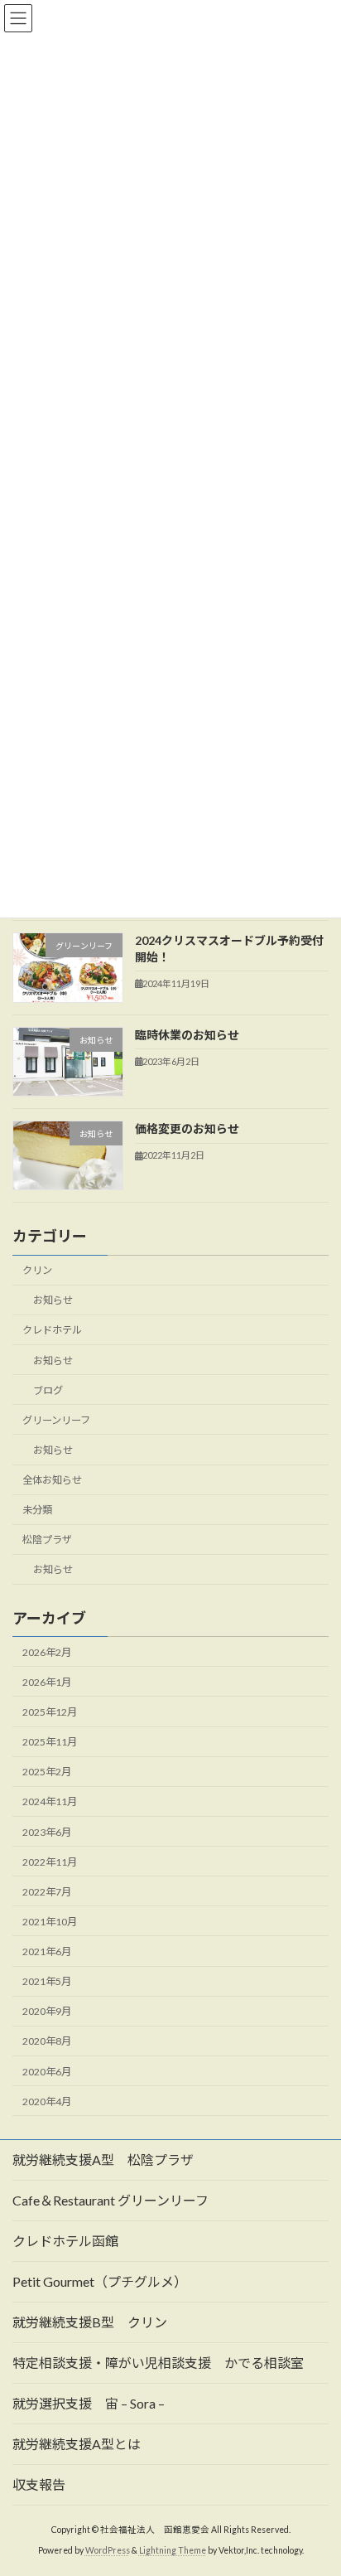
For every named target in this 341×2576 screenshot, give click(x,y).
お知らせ (53, 1301)
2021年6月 (47, 1951)
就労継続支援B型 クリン (90, 2322)
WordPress (108, 2550)
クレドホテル (52, 1331)
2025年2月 (47, 1772)
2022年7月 (47, 1892)
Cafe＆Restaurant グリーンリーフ (110, 2200)
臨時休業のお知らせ (187, 1035)
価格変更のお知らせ (187, 1128)
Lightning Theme (173, 2550)
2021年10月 (50, 1922)
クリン (37, 1270)
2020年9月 (47, 2011)
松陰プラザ (47, 1540)
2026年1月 (47, 1682)
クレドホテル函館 (65, 2241)
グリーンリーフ (56, 1420)
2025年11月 (50, 1742)
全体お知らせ (52, 1480)
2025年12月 (50, 1712)
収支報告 (39, 2484)
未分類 (37, 1510)
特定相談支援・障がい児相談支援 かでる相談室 (158, 2363)
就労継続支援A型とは (77, 2444)
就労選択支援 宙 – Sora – (89, 2403)
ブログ (48, 1390)
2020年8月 (47, 2042)
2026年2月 (47, 1652)
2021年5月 (47, 1981)
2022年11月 (50, 1862)
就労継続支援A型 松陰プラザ (103, 2160)
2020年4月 (47, 2101)
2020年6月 (47, 2072)
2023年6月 (47, 1832)
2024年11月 (50, 1802)
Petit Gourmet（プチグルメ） (100, 2281)
